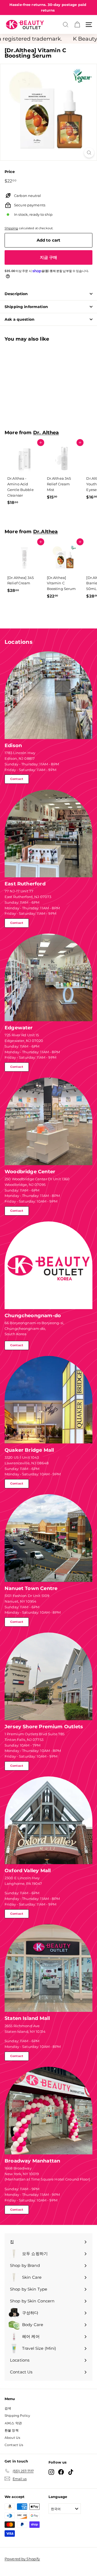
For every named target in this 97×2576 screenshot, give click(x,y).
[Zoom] (89, 153)
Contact (17, 779)
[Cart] (77, 25)
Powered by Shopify (22, 2559)
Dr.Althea (46, 531)
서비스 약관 (13, 2423)
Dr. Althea (46, 432)
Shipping (11, 228)
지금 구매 (49, 257)
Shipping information (26, 307)
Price (10, 172)
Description (16, 294)
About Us (12, 2438)
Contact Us (14, 2445)
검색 (8, 2408)
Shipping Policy (17, 2416)
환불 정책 (12, 2430)
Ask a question (20, 319)
